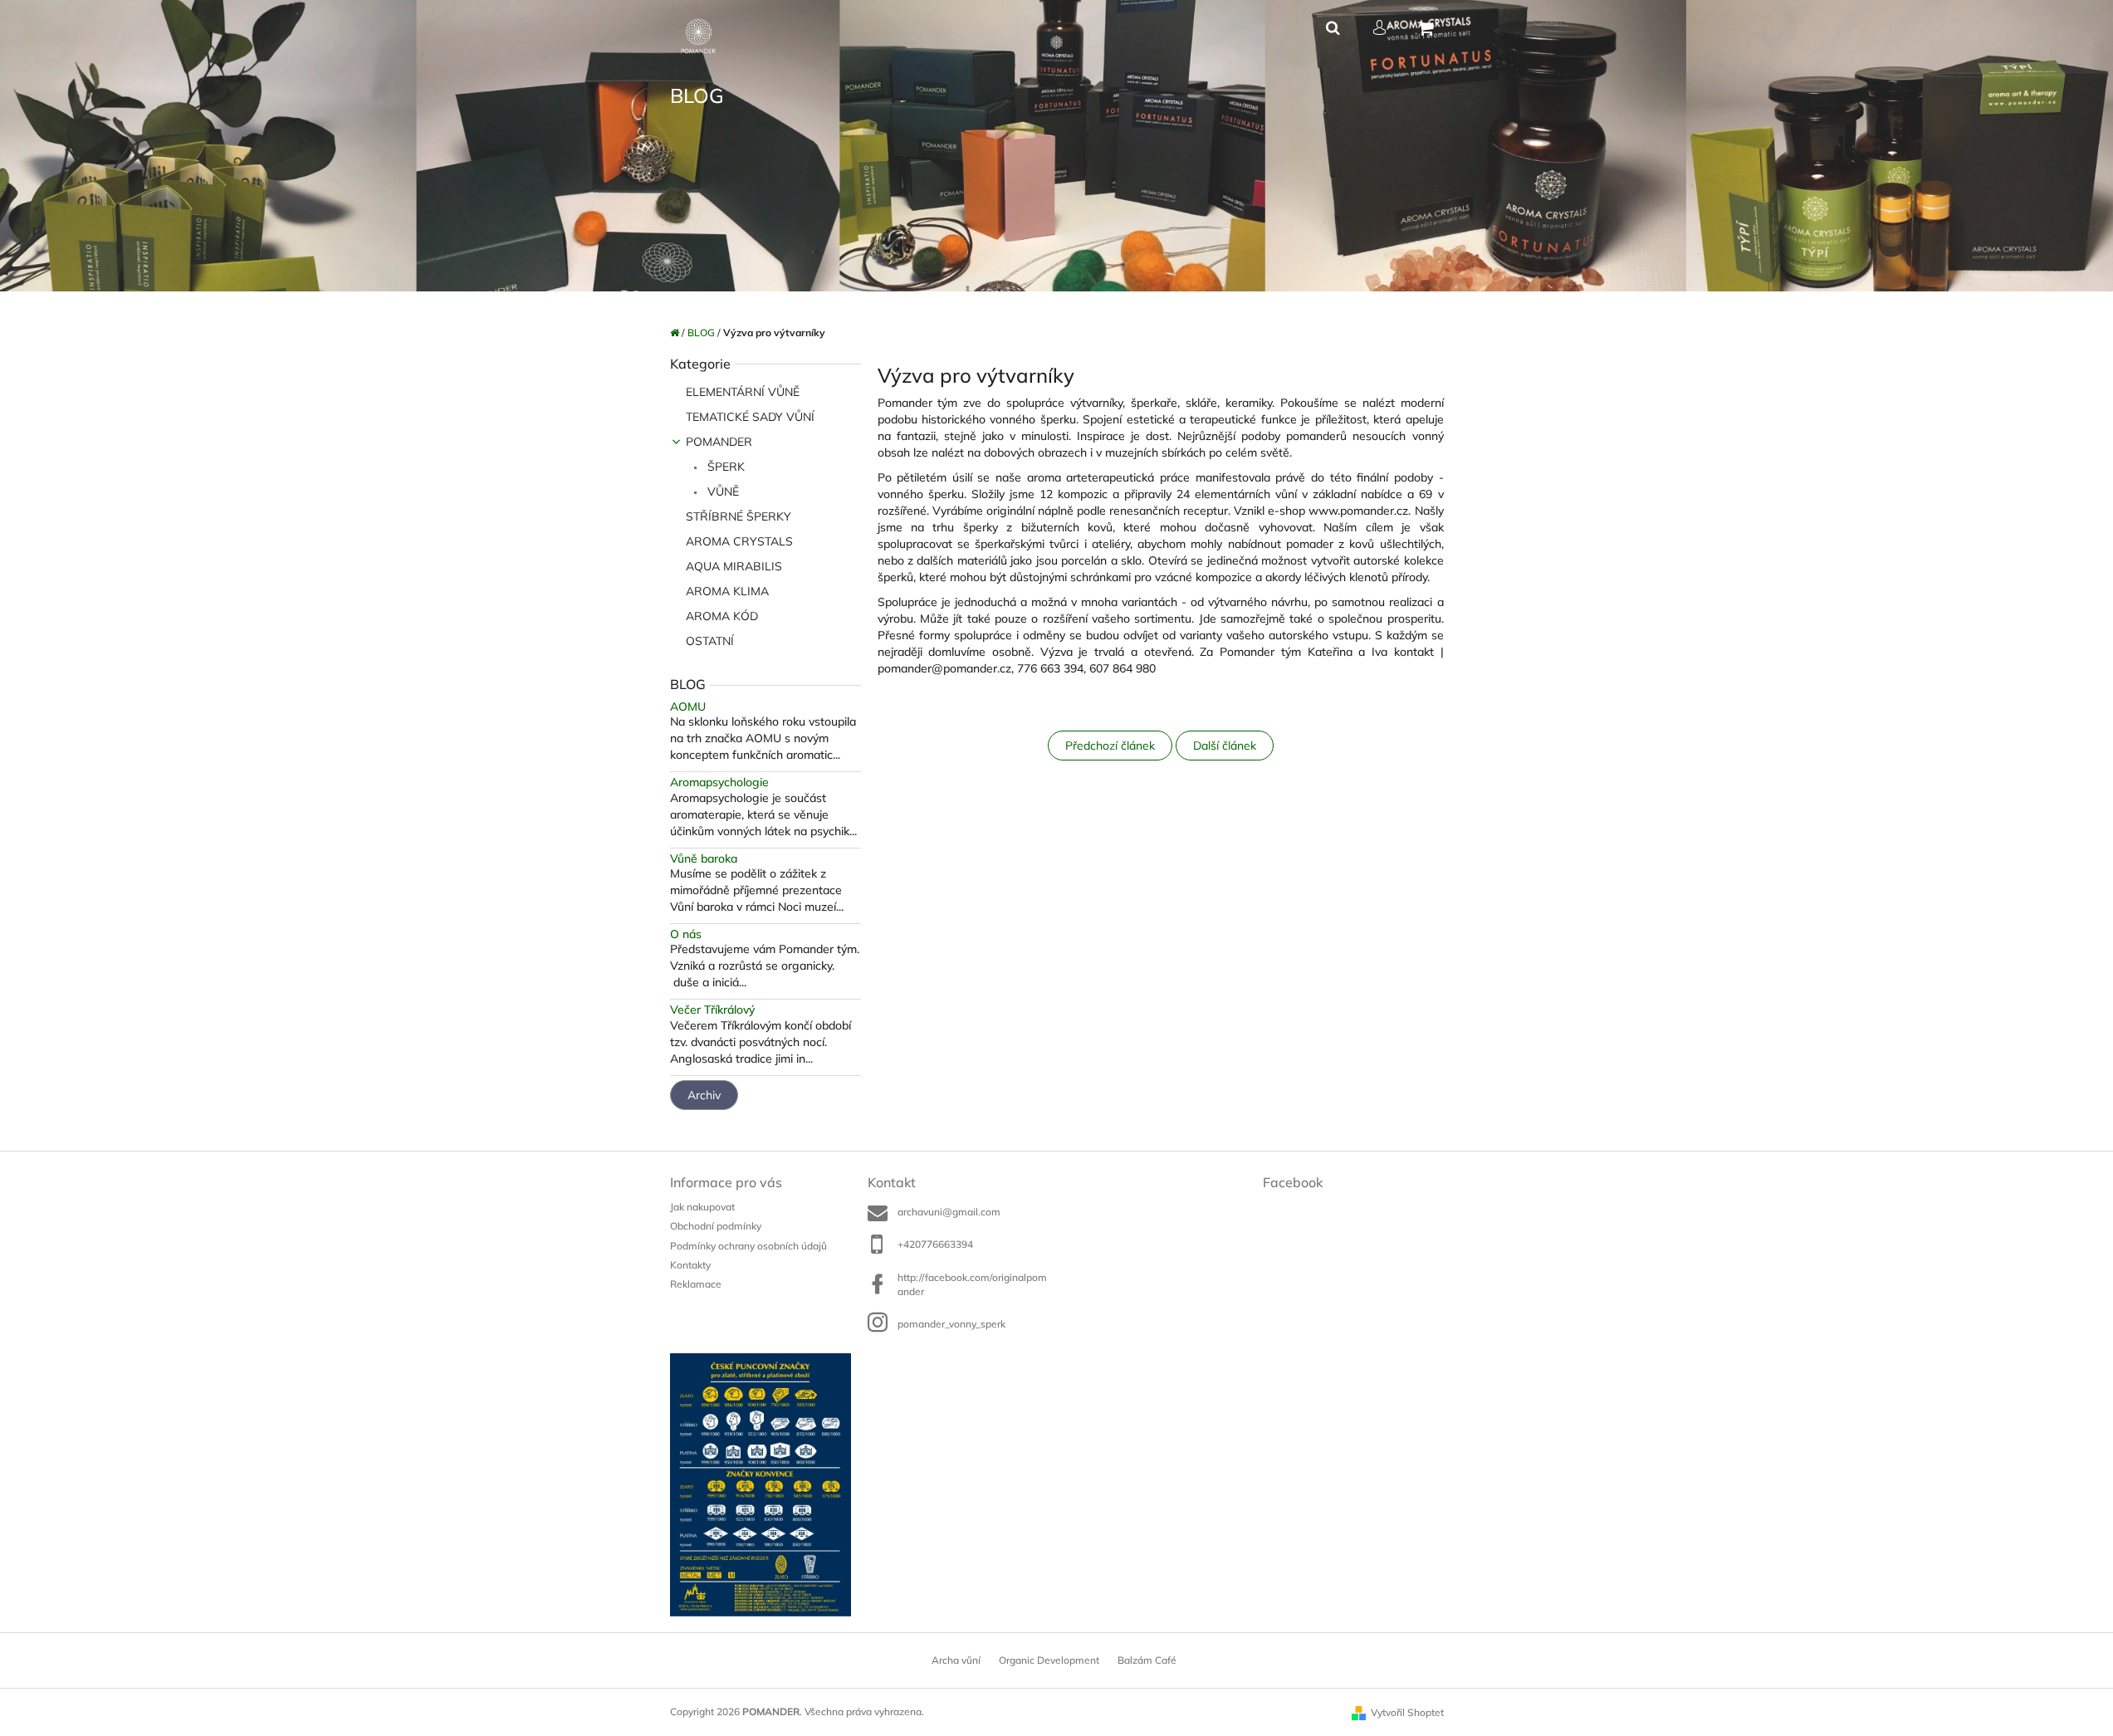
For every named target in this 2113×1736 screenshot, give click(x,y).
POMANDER (719, 442)
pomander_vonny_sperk (951, 1324)
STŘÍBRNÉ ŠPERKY (739, 516)
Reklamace (696, 1284)
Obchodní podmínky (716, 1226)
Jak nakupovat (702, 1207)
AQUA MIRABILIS (734, 566)
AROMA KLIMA (727, 591)
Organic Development (1049, 1660)
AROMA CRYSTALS (739, 541)
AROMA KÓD (722, 616)
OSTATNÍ (710, 641)
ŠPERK (724, 467)
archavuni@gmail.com (949, 1212)
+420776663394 (935, 1244)
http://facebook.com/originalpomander (972, 1284)
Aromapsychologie (719, 782)
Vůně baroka (704, 859)
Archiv (704, 1095)
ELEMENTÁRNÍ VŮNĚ (743, 392)
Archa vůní (956, 1660)
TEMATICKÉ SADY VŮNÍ (750, 417)
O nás (686, 934)
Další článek (1225, 746)
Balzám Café (1147, 1660)
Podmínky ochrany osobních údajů (748, 1246)
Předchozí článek (1110, 746)
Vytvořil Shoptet (1407, 1712)
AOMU (688, 707)
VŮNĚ (721, 491)
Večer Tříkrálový (712, 1010)
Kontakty (690, 1265)
